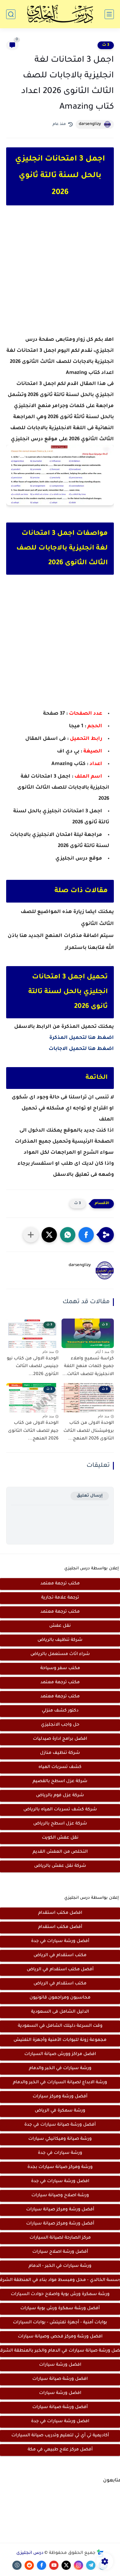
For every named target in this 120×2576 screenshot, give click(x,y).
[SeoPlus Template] (100, 2553)
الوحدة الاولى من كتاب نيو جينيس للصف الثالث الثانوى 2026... (33, 1367)
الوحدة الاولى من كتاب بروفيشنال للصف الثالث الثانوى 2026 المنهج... (89, 1431)
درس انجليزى (30, 2553)
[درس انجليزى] (60, 14)
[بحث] (11, 14)
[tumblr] (17, 2565)
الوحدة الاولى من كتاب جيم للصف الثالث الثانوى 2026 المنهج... (33, 1431)
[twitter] (66, 2565)
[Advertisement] (60, 276)
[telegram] (91, 2565)
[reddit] (29, 2565)
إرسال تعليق (90, 1496)
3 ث (106, 45)
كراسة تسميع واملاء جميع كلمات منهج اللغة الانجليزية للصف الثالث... (88, 1367)
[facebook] (42, 2565)
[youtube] (54, 2565)
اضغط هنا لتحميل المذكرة (82, 1038)
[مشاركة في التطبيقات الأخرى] (31, 1235)
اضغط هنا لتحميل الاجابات (81, 1049)
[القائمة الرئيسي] (109, 14)
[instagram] (78, 2565)
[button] (86, 1235)
